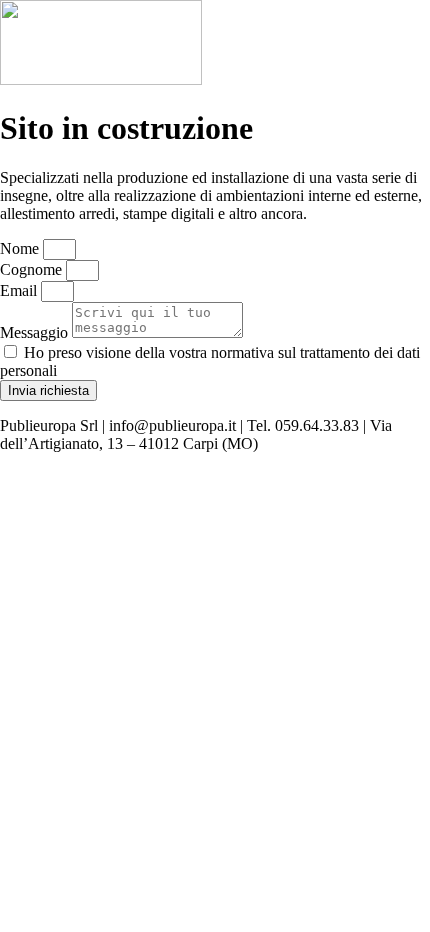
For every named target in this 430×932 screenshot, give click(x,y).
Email (20, 290)
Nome (21, 248)
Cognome (33, 269)
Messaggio (36, 332)
